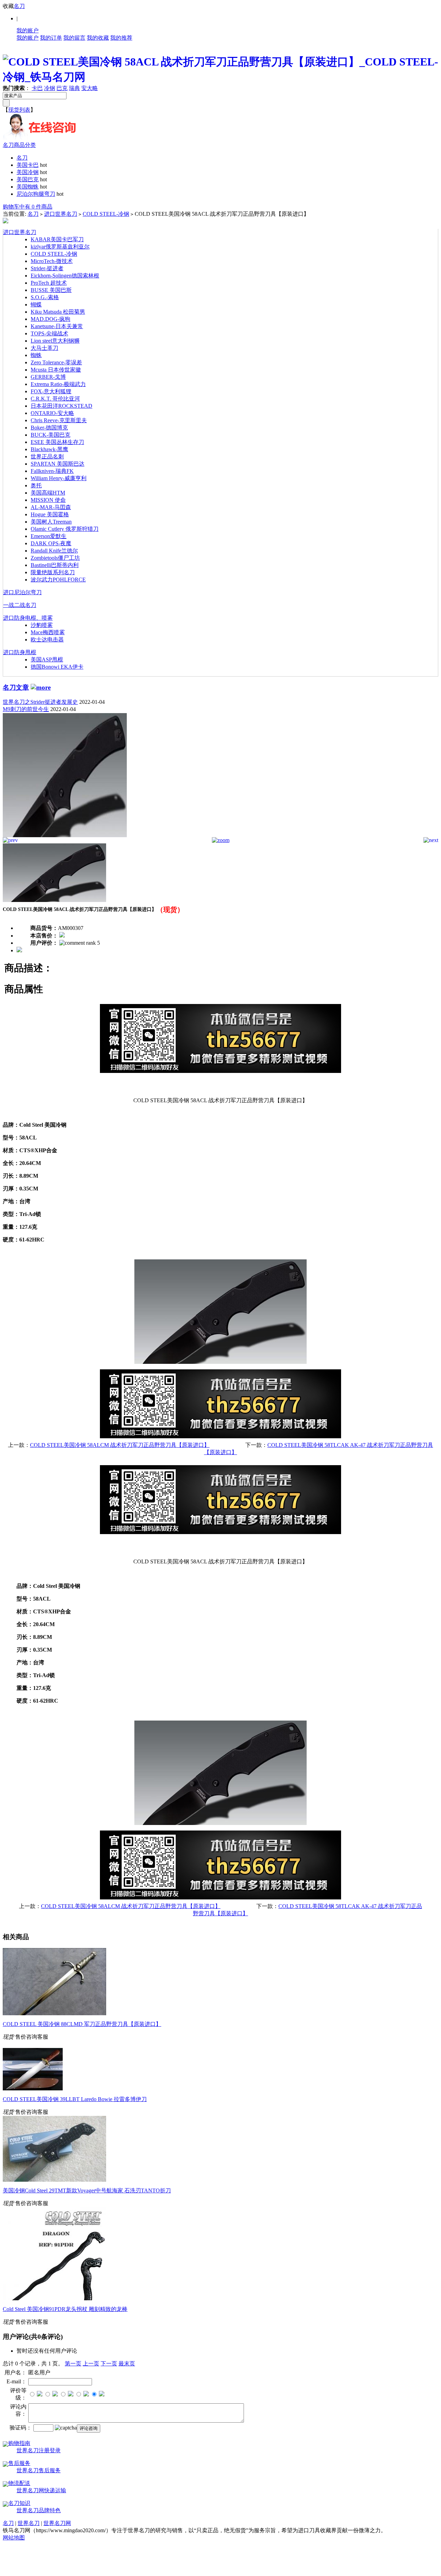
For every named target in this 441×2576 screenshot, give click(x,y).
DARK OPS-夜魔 (51, 543)
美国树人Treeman (51, 522)
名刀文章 (16, 687)
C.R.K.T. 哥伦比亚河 (55, 399)
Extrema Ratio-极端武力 (58, 384)
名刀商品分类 (19, 145)
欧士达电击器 (47, 640)
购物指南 (19, 2443)
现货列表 (19, 110)
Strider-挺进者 (47, 268)
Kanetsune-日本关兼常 (57, 326)
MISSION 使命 (48, 500)
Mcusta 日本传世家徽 (56, 370)
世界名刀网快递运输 (41, 2490)
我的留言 (74, 38)
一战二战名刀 (20, 605)
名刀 (19, 6)
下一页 (109, 2364)
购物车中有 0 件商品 (28, 207)
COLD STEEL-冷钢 (106, 214)
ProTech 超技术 (49, 283)
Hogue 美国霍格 (50, 514)
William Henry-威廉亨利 (59, 478)
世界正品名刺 (47, 457)
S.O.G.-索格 (45, 297)
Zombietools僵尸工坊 (55, 558)
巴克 (62, 88)
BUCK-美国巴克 (50, 435)
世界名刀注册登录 (39, 2450)
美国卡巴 (28, 165)
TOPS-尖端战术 (49, 333)
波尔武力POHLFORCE (58, 580)
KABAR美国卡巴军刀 (57, 239)
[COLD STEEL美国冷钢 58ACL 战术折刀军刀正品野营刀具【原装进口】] (65, 835)
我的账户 (28, 31)
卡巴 (37, 88)
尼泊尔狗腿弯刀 (36, 194)
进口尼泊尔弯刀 (22, 592)
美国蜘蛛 (28, 187)
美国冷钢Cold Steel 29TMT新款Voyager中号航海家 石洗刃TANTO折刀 (87, 2190)
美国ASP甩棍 (47, 660)
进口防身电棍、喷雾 (28, 618)
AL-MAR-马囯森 (51, 507)
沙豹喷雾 (42, 625)
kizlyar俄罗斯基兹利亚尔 (60, 247)
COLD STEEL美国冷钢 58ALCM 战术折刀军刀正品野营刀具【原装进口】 (120, 1445)
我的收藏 (98, 38)
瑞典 (74, 88)
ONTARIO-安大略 (52, 413)
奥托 (36, 485)
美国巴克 (28, 179)
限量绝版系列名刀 (53, 572)
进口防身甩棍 (20, 652)
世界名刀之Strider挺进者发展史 (40, 702)
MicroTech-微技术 (52, 261)
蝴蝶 (36, 305)
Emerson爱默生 (49, 536)
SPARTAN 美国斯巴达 (58, 464)
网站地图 (14, 2538)
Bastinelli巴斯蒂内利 (55, 565)
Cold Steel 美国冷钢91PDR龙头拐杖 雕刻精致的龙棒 (65, 2309)
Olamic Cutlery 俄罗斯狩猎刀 (65, 529)
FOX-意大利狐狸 (51, 391)
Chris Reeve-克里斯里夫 (59, 420)
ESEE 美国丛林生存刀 (57, 442)
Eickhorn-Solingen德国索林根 (65, 276)
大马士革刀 (44, 348)
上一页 (91, 2364)
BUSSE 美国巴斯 (51, 290)
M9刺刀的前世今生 (26, 709)
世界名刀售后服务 (39, 2470)
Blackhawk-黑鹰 (49, 449)
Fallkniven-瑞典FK (52, 471)
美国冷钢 (28, 172)
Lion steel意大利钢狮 (55, 341)
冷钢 (50, 88)
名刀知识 (19, 2503)
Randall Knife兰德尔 (54, 551)
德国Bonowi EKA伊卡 (57, 667)
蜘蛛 (36, 355)
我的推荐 (121, 38)
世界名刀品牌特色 (39, 2510)
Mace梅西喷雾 (48, 632)
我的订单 (51, 38)
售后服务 (19, 2463)
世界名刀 (29, 2523)
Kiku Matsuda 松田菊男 (58, 312)
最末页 (127, 2364)
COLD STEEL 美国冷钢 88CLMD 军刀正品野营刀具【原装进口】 (82, 2024)
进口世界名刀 (61, 214)
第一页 (73, 2364)
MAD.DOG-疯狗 (50, 319)
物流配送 (19, 2483)
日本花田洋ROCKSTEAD (61, 406)
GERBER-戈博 (48, 377)
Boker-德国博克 (49, 428)
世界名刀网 (57, 2523)
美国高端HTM (48, 493)
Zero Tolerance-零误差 (56, 362)
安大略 (90, 88)
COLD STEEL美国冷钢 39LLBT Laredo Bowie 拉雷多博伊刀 (75, 2099)
